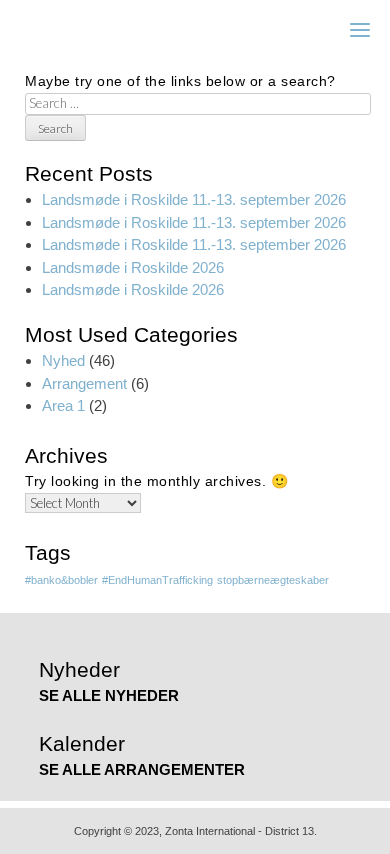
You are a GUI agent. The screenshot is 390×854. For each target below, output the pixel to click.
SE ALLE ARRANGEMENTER (142, 769)
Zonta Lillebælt (102, 29)
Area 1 (63, 405)
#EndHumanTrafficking (157, 580)
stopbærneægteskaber (273, 580)
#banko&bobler (61, 580)
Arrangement (84, 383)
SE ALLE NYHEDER (109, 695)
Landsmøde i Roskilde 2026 (133, 267)
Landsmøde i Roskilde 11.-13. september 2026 (194, 199)
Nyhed (63, 360)
